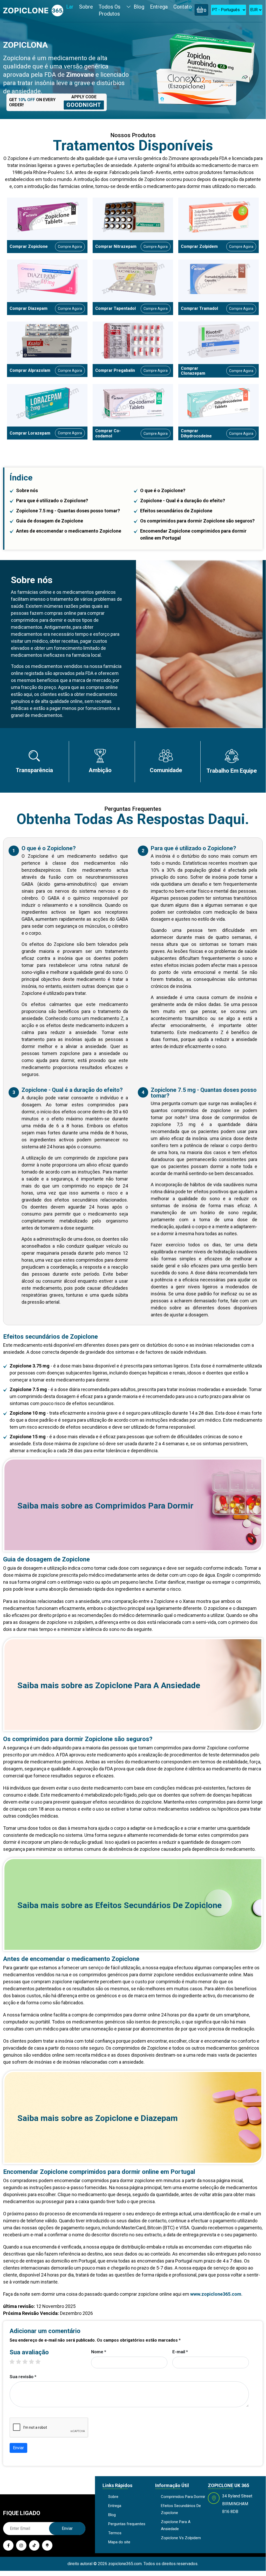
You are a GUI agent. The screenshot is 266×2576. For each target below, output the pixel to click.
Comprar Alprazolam (30, 370)
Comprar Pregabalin (115, 370)
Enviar (18, 2448)
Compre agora (70, 247)
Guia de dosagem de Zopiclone (50, 521)
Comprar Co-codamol (108, 433)
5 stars (41, 2362)
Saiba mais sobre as (105, 1506)
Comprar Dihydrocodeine (196, 433)
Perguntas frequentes (127, 2524)
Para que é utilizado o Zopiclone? (52, 501)
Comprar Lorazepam (30, 433)
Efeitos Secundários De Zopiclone (158, 1905)
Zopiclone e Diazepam (137, 2118)
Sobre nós (27, 490)
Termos (115, 2533)
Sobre (86, 7)
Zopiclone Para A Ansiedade (148, 1685)
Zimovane (80, 75)
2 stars (21, 2362)
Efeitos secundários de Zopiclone (176, 511)
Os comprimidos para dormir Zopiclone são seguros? (197, 521)
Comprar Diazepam (29, 308)
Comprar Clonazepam (193, 371)
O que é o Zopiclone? (163, 490)
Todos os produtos (110, 10)
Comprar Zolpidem (199, 246)
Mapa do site (119, 2542)
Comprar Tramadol (199, 308)
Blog (139, 7)
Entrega (159, 7)
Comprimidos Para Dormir (144, 1506)
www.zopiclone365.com (216, 2294)
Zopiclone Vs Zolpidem (181, 2538)
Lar (70, 7)
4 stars (34, 2362)
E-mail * (180, 2352)
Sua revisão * (23, 2377)
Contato (183, 7)
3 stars (28, 2362)
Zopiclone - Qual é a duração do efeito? (183, 501)
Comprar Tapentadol (115, 308)
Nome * (99, 2352)
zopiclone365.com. (125, 2564)
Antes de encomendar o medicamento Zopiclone (69, 531)
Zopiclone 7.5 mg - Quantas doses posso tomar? (68, 511)
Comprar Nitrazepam (116, 246)
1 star (15, 2362)
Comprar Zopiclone (29, 246)
